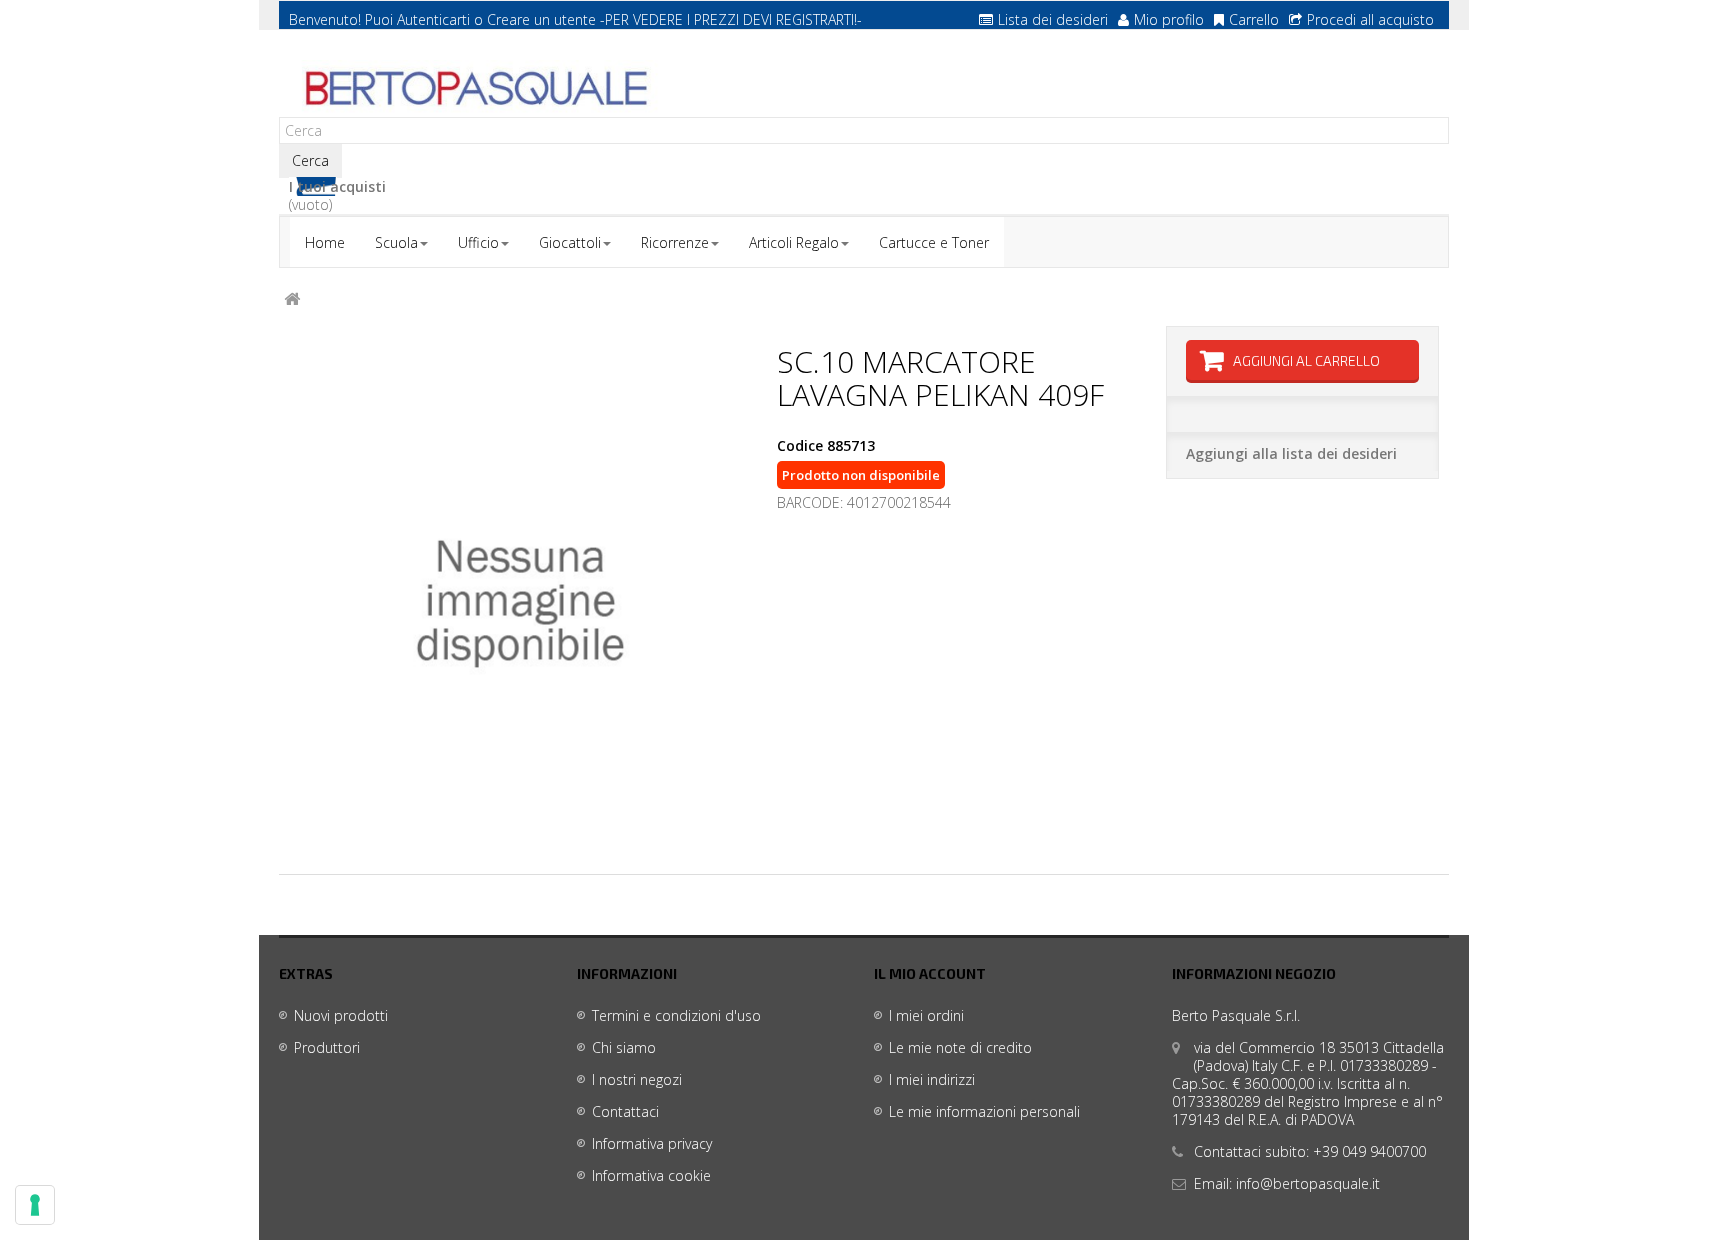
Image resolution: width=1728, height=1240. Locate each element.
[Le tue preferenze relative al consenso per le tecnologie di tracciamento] (35, 1205)
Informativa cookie (651, 1175)
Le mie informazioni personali (984, 1111)
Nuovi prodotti (341, 1015)
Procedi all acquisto (1370, 19)
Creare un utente (541, 19)
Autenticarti (433, 19)
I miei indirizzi (932, 1079)
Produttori (327, 1047)
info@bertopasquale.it (1308, 1183)
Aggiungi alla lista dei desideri (1291, 453)
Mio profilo (1169, 19)
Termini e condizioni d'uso (676, 1015)
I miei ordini (926, 1015)
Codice (800, 446)
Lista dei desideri (1053, 19)
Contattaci (625, 1111)
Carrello (1254, 19)
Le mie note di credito (960, 1047)
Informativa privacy (652, 1143)
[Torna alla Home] (292, 299)
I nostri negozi (637, 1079)
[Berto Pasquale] (474, 89)
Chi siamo (624, 1047)
